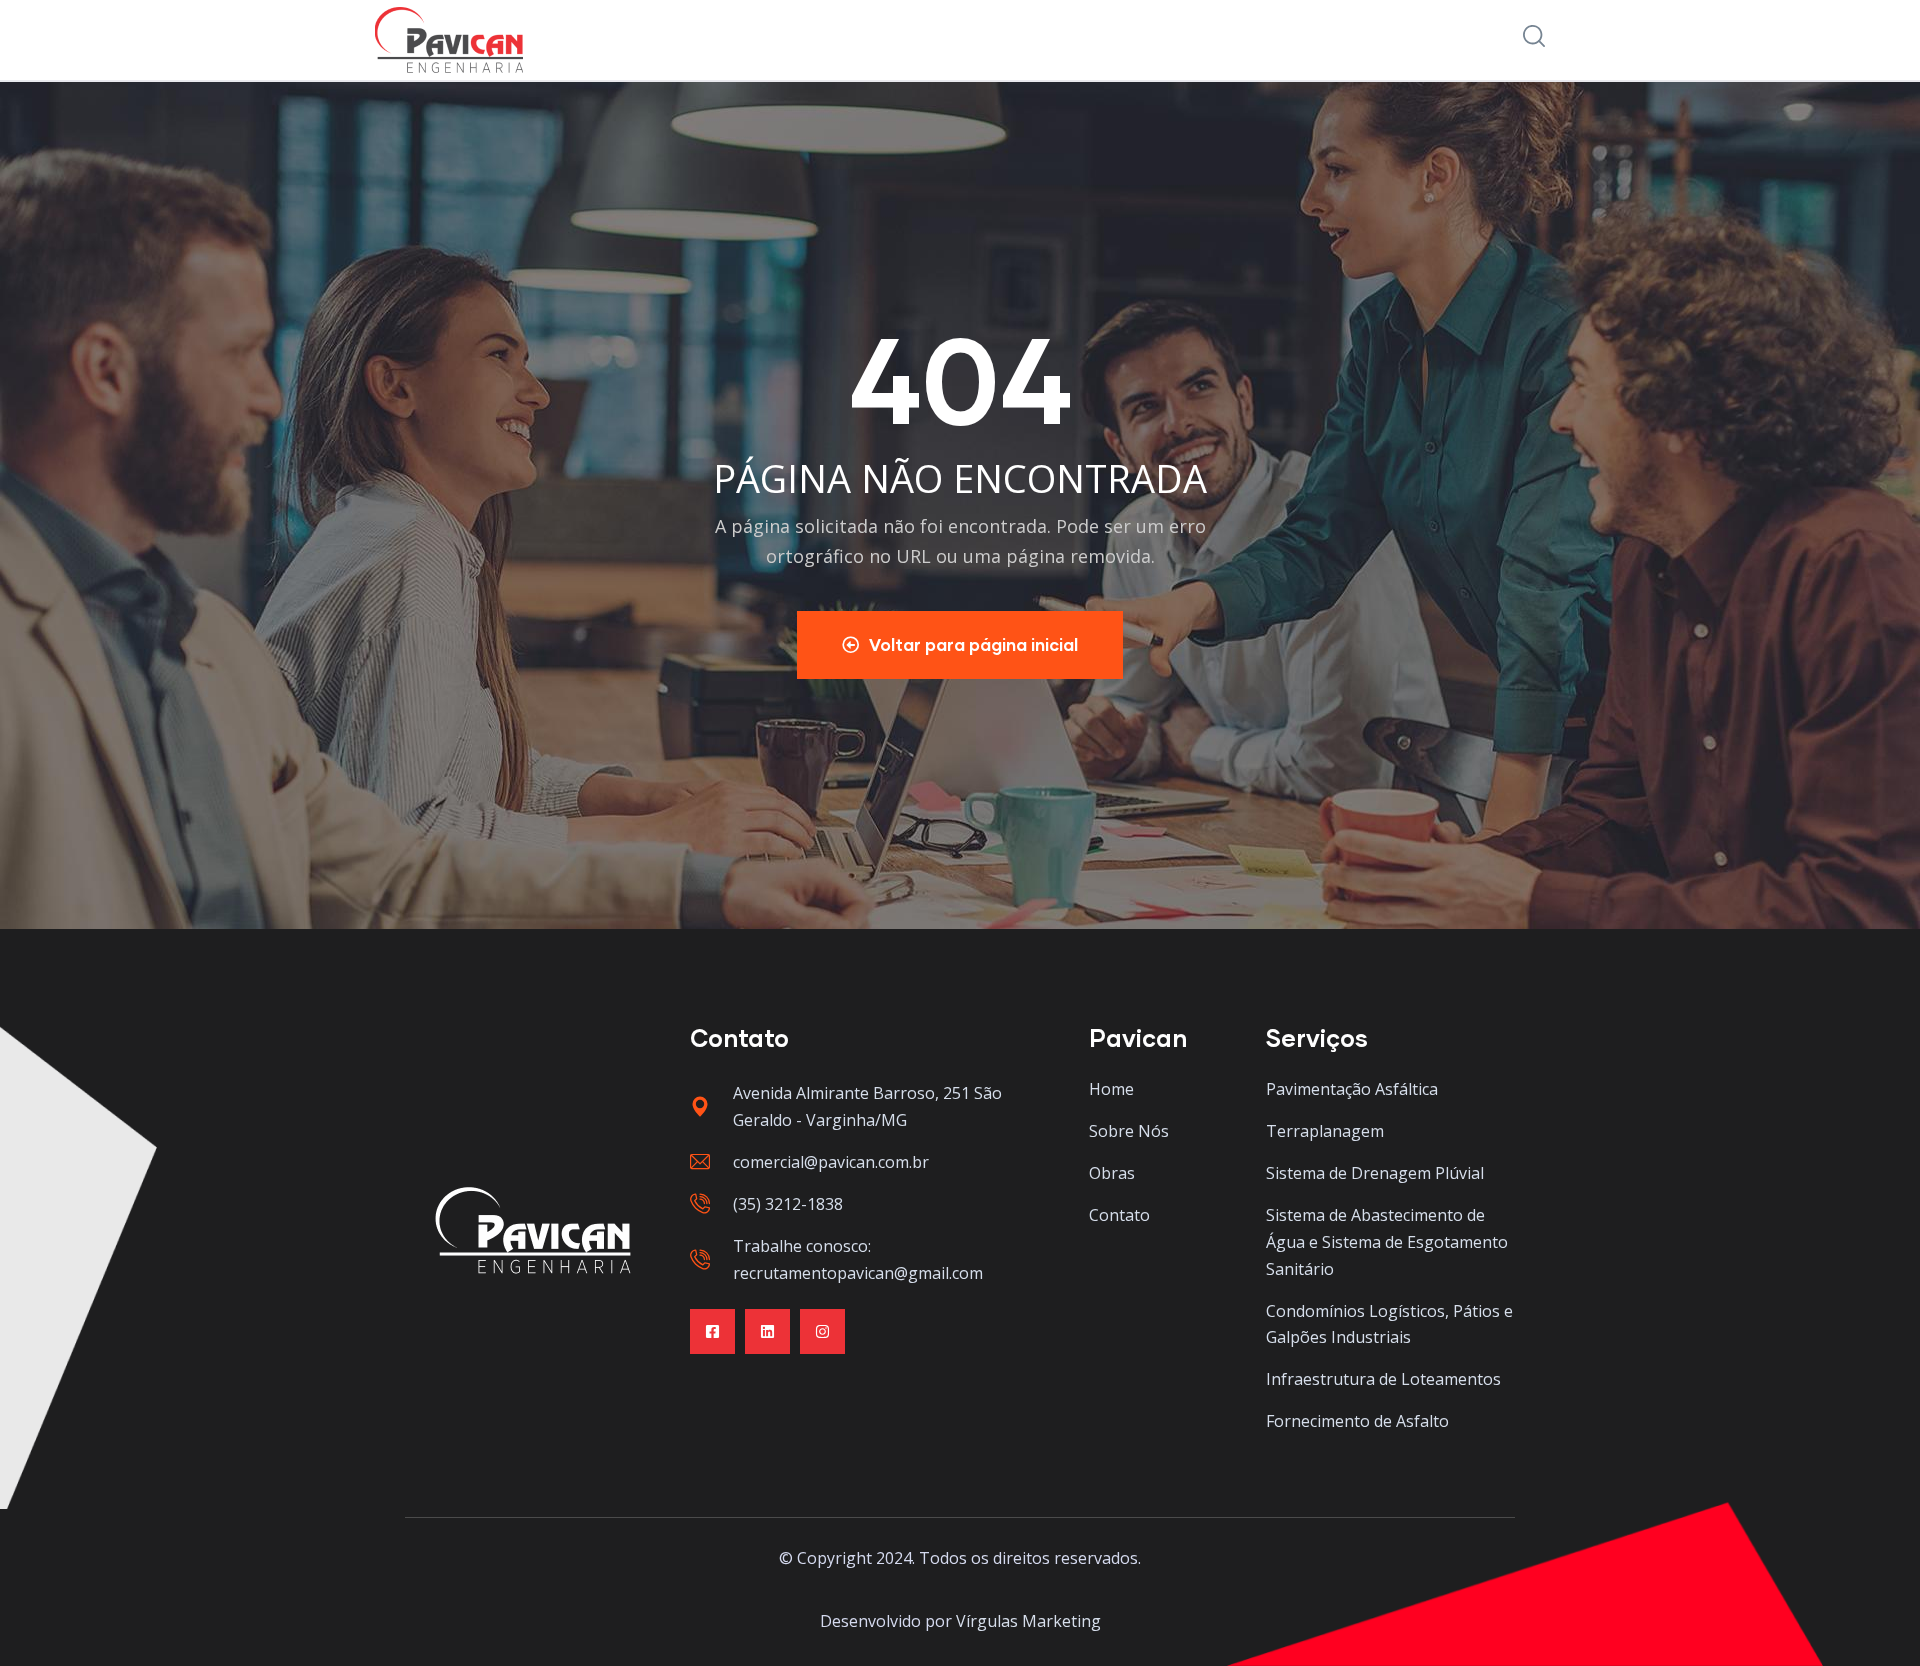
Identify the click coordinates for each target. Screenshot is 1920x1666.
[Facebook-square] (712, 1331)
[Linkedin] (767, 1331)
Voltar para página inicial (973, 644)
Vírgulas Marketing (1028, 1621)
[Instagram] (822, 1331)
